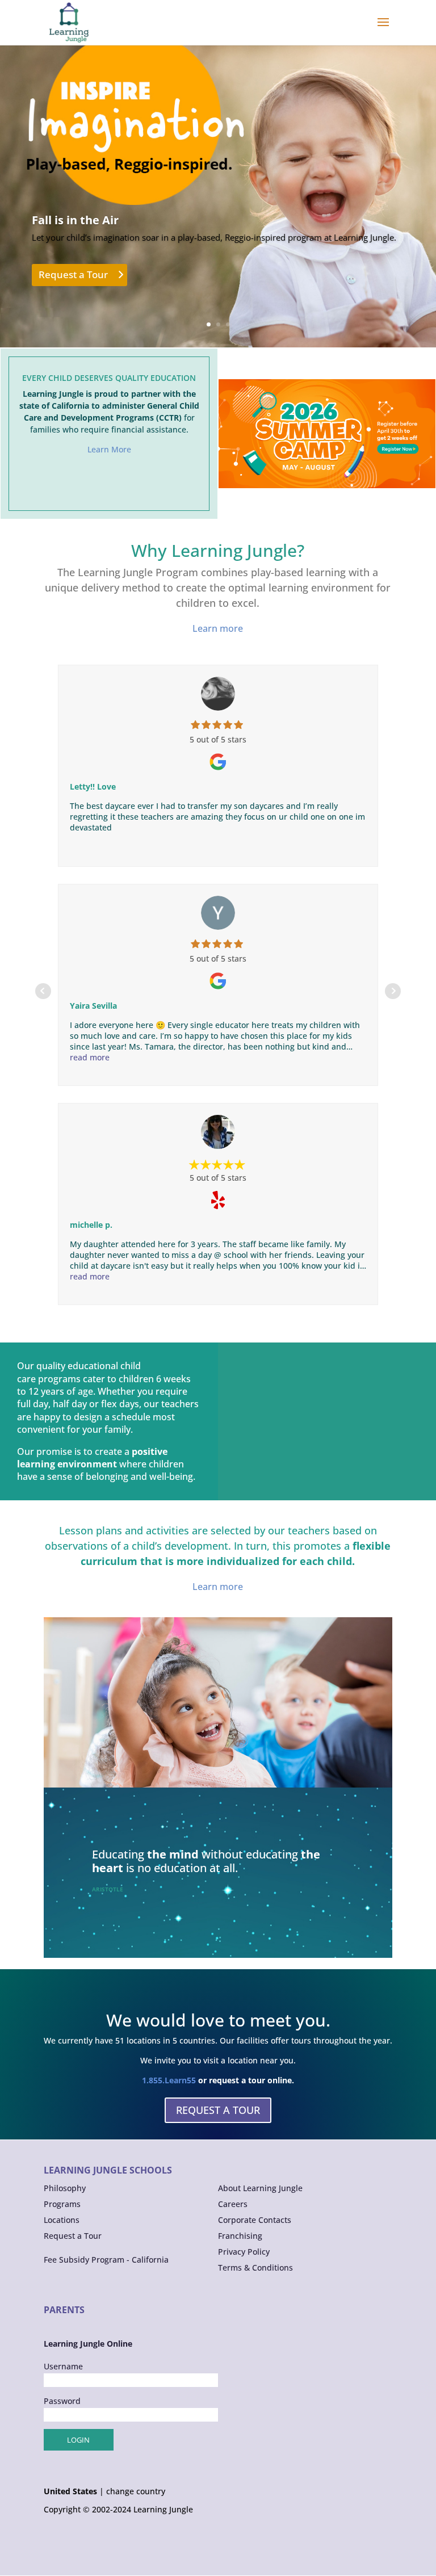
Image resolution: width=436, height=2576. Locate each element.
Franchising (240, 2236)
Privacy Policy (244, 2252)
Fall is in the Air (75, 220)
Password (62, 2401)
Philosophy (65, 2188)
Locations (62, 2220)
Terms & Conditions (255, 2267)
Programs (62, 2204)
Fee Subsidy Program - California (106, 2260)
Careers (233, 2204)
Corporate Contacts (255, 2220)
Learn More (109, 449)
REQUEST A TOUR (218, 2110)
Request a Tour (73, 274)
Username (63, 2366)
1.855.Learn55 (169, 2080)
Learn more (218, 628)
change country (136, 2491)
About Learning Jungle (260, 2188)
